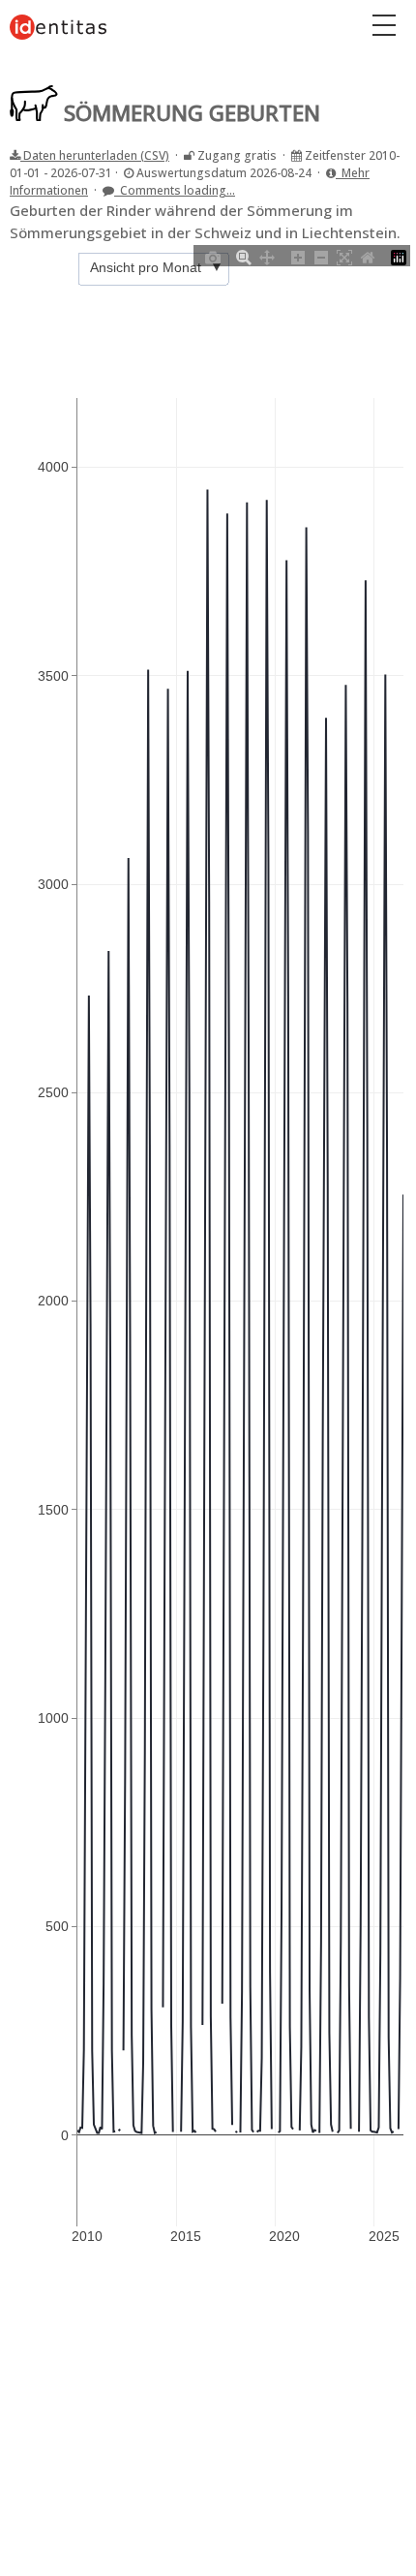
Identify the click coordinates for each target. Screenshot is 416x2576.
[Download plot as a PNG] (213, 256)
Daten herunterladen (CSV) (95, 155)
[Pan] (267, 256)
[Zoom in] (298, 256)
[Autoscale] (344, 256)
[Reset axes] (368, 256)
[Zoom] (244, 256)
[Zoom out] (321, 256)
